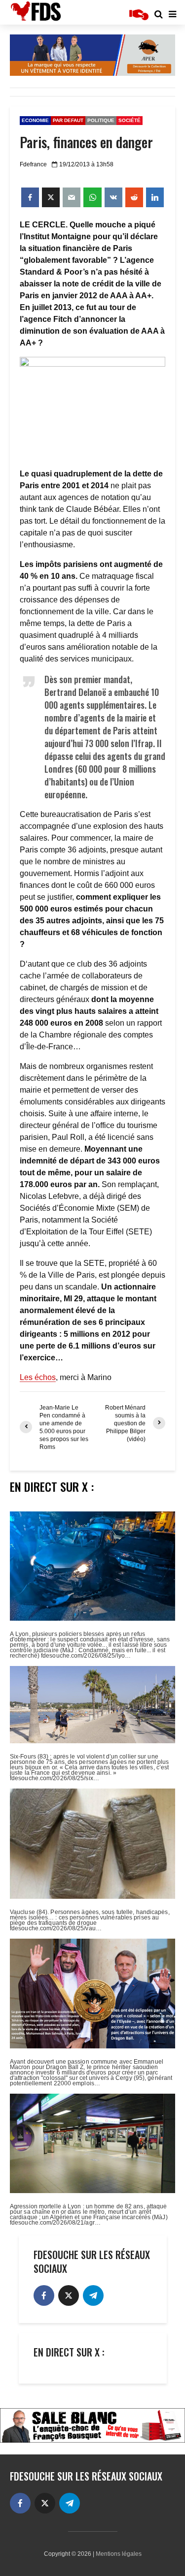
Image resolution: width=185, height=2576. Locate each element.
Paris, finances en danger (86, 142)
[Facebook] (44, 2295)
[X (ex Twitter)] (69, 2295)
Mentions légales (119, 2554)
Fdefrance (33, 164)
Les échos (38, 1377)
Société (129, 120)
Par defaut (68, 120)
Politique (101, 120)
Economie (35, 120)
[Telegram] (93, 2295)
